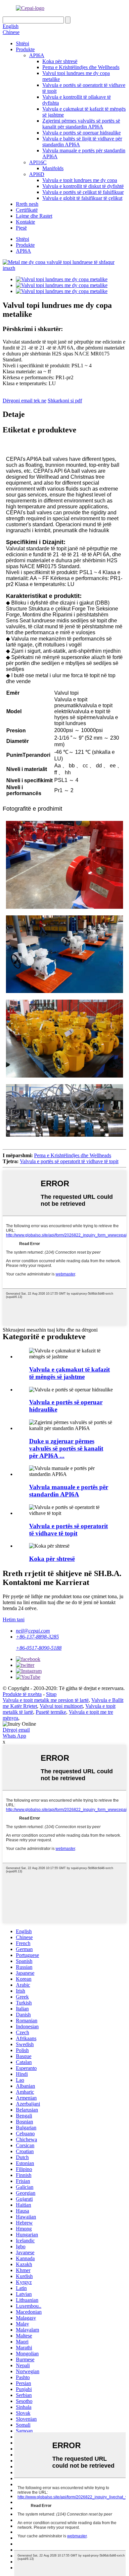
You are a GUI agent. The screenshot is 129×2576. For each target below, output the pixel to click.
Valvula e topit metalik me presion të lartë (46, 1700)
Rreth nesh (27, 204)
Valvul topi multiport (61, 1706)
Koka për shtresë (60, 61)
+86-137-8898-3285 (37, 1637)
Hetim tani (14, 1619)
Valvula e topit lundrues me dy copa (80, 180)
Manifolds (53, 168)
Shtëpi (22, 43)
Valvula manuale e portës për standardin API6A (69, 1491)
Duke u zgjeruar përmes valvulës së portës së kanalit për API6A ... (66, 1448)
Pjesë (21, 228)
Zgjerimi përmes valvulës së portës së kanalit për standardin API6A (81, 124)
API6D (37, 174)
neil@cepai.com (33, 1631)
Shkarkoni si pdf (65, 401)
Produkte (25, 49)
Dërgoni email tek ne (24, 401)
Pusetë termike (51, 1712)
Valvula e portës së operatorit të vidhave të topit (69, 1161)
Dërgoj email (16, 1730)
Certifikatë (27, 210)
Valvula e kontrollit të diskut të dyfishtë (83, 186)
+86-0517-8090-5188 (39, 1648)
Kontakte (25, 222)
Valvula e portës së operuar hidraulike (82, 133)
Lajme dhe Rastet (34, 216)
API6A (37, 55)
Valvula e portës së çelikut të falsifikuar (83, 192)
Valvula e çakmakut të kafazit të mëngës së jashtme (69, 1373)
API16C (38, 162)
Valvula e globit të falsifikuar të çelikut (82, 198)
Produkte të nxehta (22, 1694)
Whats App (14, 1736)
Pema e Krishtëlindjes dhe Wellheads (81, 67)
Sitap (51, 1694)
